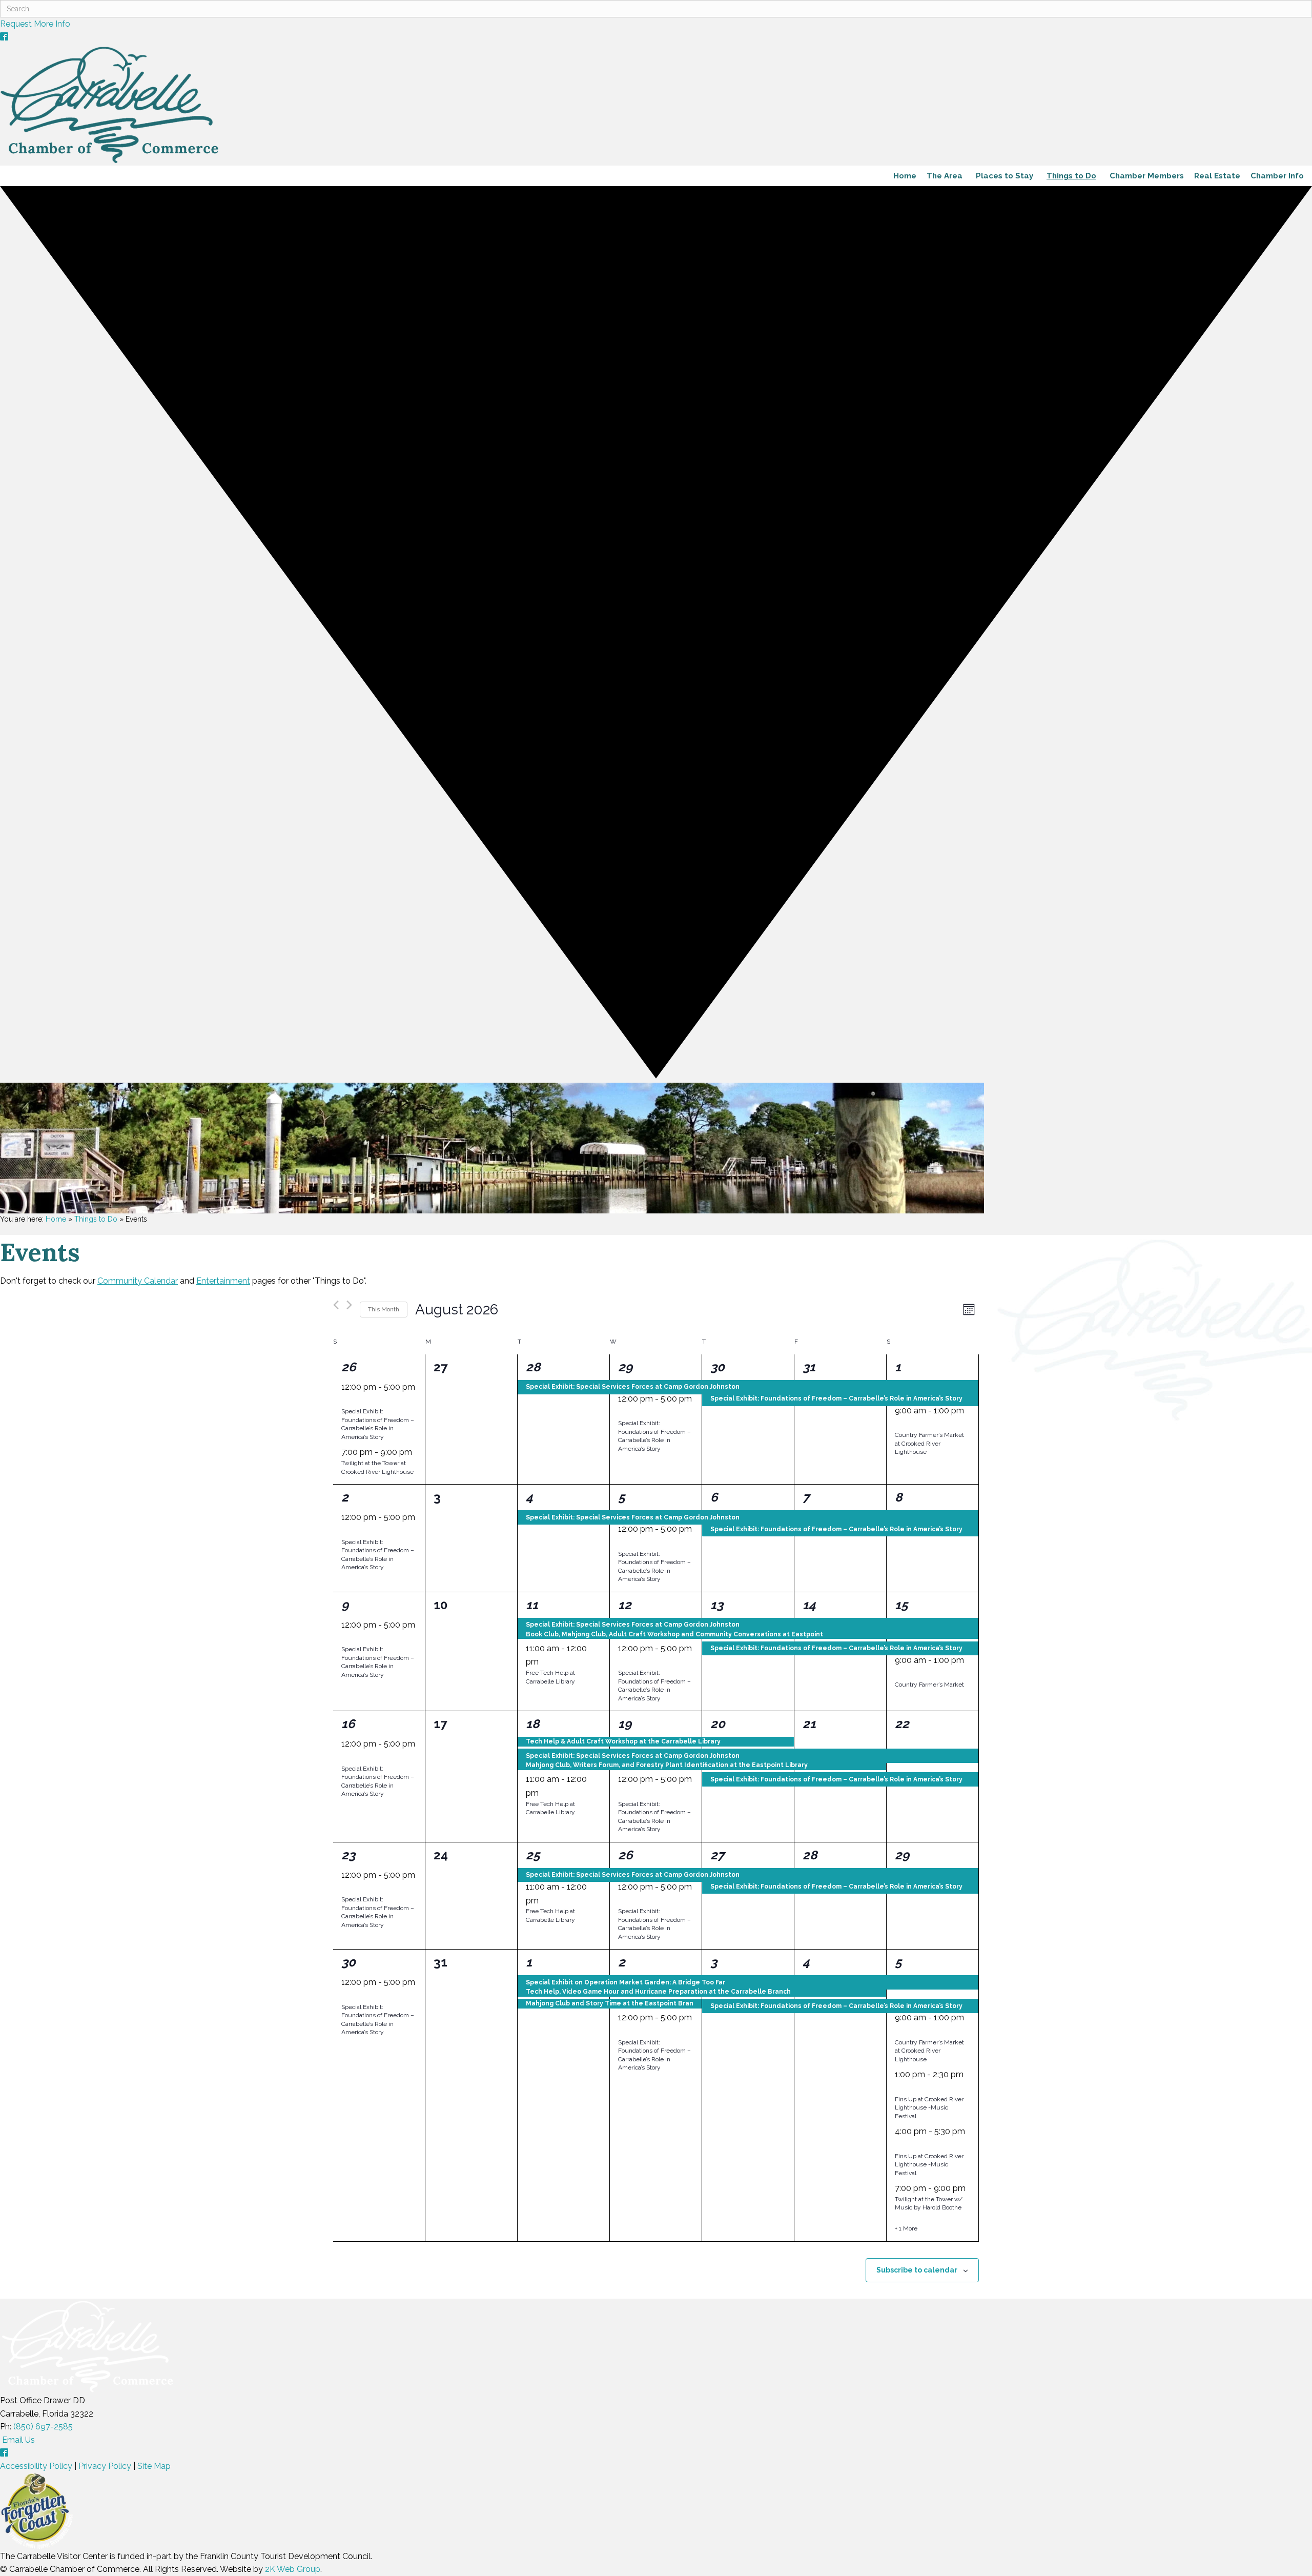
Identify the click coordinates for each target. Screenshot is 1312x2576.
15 (901, 1605)
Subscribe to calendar (917, 2270)
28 (533, 1367)
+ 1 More (906, 2228)
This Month (384, 1309)
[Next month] (349, 1305)
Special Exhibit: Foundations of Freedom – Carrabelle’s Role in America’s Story (378, 1424)
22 (902, 1724)
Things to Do (1071, 176)
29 (625, 1367)
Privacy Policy (105, 2466)
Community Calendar (138, 1281)
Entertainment (223, 1281)
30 (717, 1367)
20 (718, 1724)
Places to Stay (1004, 176)
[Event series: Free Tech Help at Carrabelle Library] (544, 1662)
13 (717, 1605)
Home (905, 176)
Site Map (154, 2466)
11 (532, 1605)
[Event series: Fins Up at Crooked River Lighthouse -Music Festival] (898, 2088)
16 (348, 1724)
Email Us (17, 2440)
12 (625, 1605)
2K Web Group (293, 2569)
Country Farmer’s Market (929, 1685)
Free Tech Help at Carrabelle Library (550, 1808)
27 (717, 1855)
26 (349, 1367)
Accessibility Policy (36, 2466)
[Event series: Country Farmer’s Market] (898, 1424)
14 (809, 1605)
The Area (945, 176)
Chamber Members (1147, 176)
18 (532, 1724)
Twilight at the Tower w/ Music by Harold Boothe (929, 2204)
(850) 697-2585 (43, 2427)
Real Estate (1217, 176)
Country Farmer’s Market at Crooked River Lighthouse (929, 1443)
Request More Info (35, 24)
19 (625, 1724)
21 (809, 1724)
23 (348, 1855)
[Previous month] (336, 1305)
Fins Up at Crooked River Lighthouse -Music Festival (929, 2108)
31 (809, 1367)
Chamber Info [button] (1277, 176)
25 (533, 1855)
